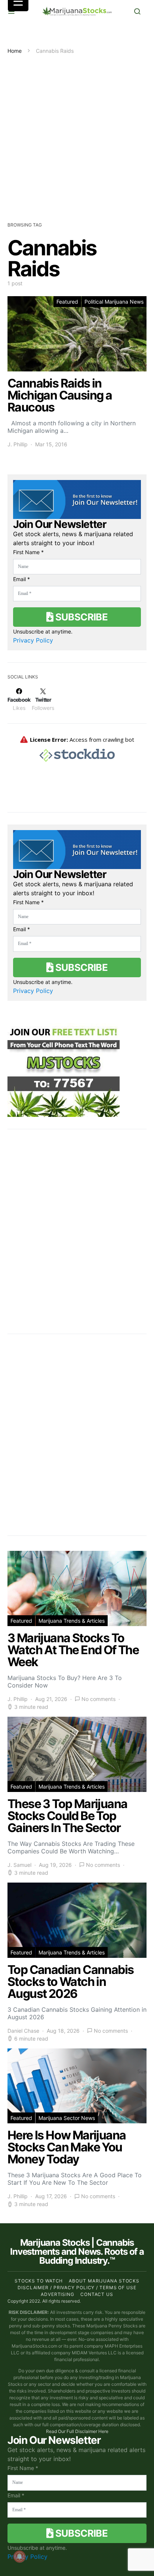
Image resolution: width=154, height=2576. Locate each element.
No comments (98, 1699)
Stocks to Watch (39, 2281)
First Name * (28, 552)
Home (15, 51)
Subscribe (80, 617)
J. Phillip (18, 444)
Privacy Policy (33, 640)
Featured (67, 302)
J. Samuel (19, 1865)
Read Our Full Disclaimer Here (77, 2431)
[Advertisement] (77, 136)
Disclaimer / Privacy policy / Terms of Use (77, 2288)
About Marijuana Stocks (104, 2281)
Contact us (97, 2294)
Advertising (58, 2294)
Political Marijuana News (114, 302)
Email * (21, 579)
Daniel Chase (23, 2031)
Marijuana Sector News (67, 2118)
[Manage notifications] (19, 2557)
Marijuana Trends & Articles (72, 1621)
